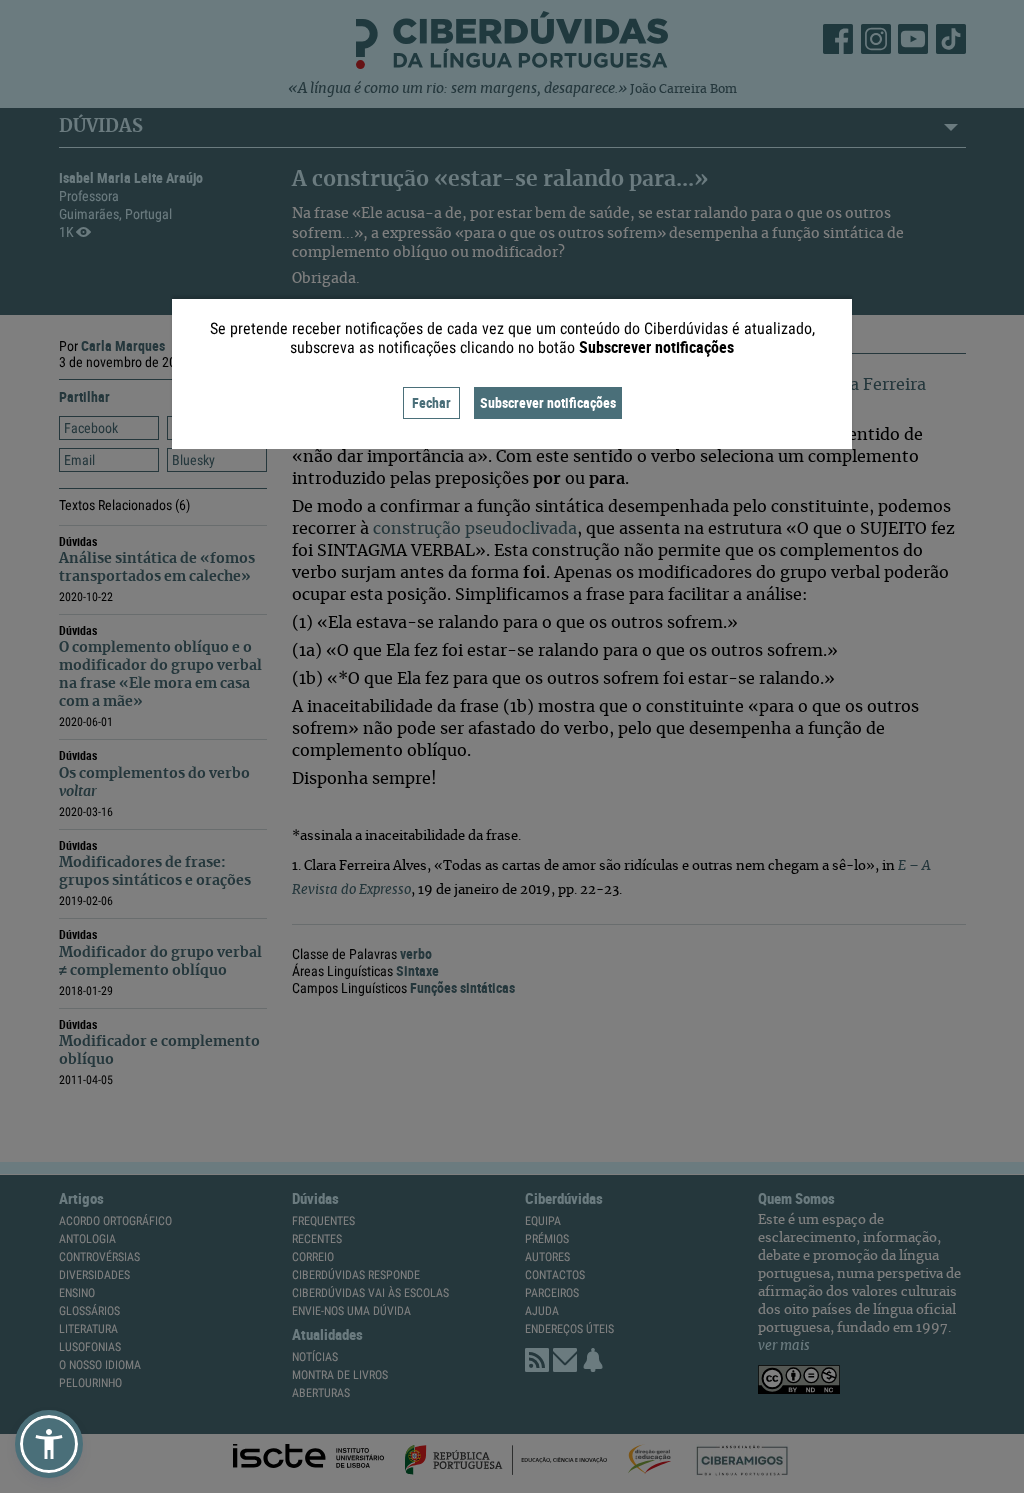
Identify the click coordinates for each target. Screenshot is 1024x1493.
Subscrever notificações (548, 402)
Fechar (431, 402)
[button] (49, 1444)
